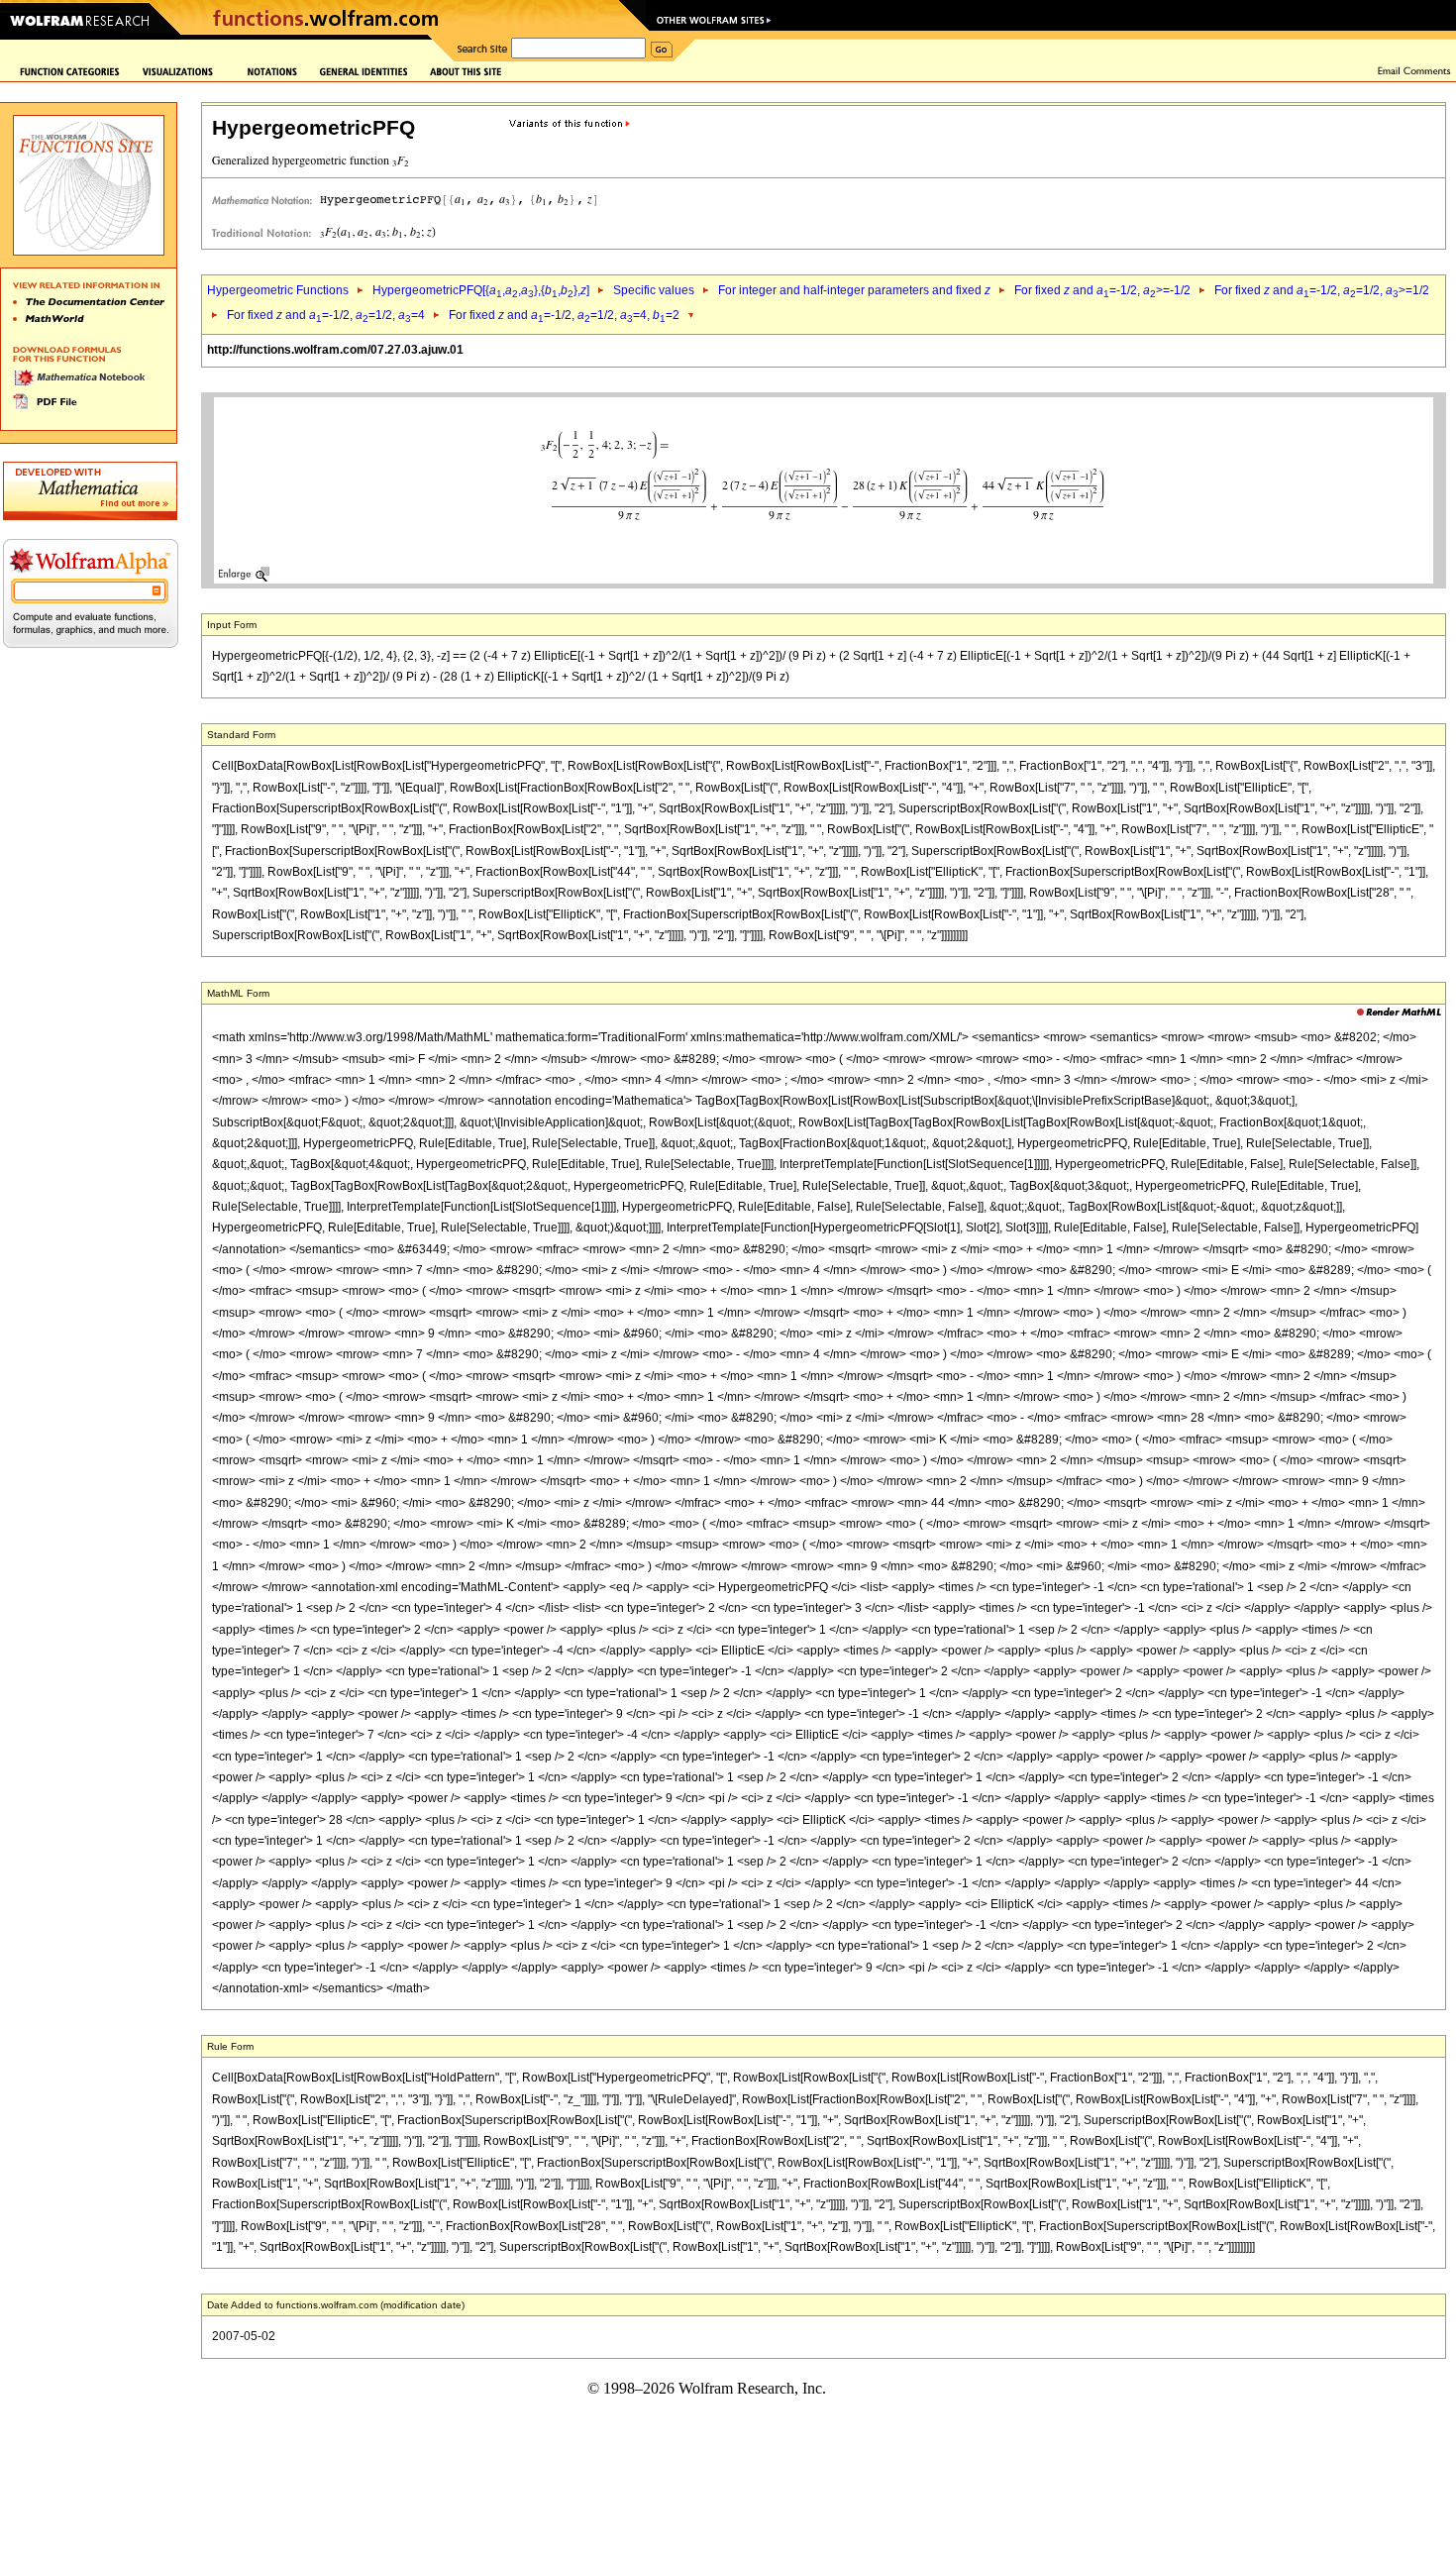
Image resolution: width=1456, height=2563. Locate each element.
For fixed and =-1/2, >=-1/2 (1102, 290)
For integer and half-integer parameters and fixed (854, 290)
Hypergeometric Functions (278, 290)
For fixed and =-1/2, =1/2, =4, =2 (564, 315)
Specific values (654, 290)
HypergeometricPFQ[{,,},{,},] (481, 290)
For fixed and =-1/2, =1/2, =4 (326, 315)
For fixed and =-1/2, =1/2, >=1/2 (1322, 290)
